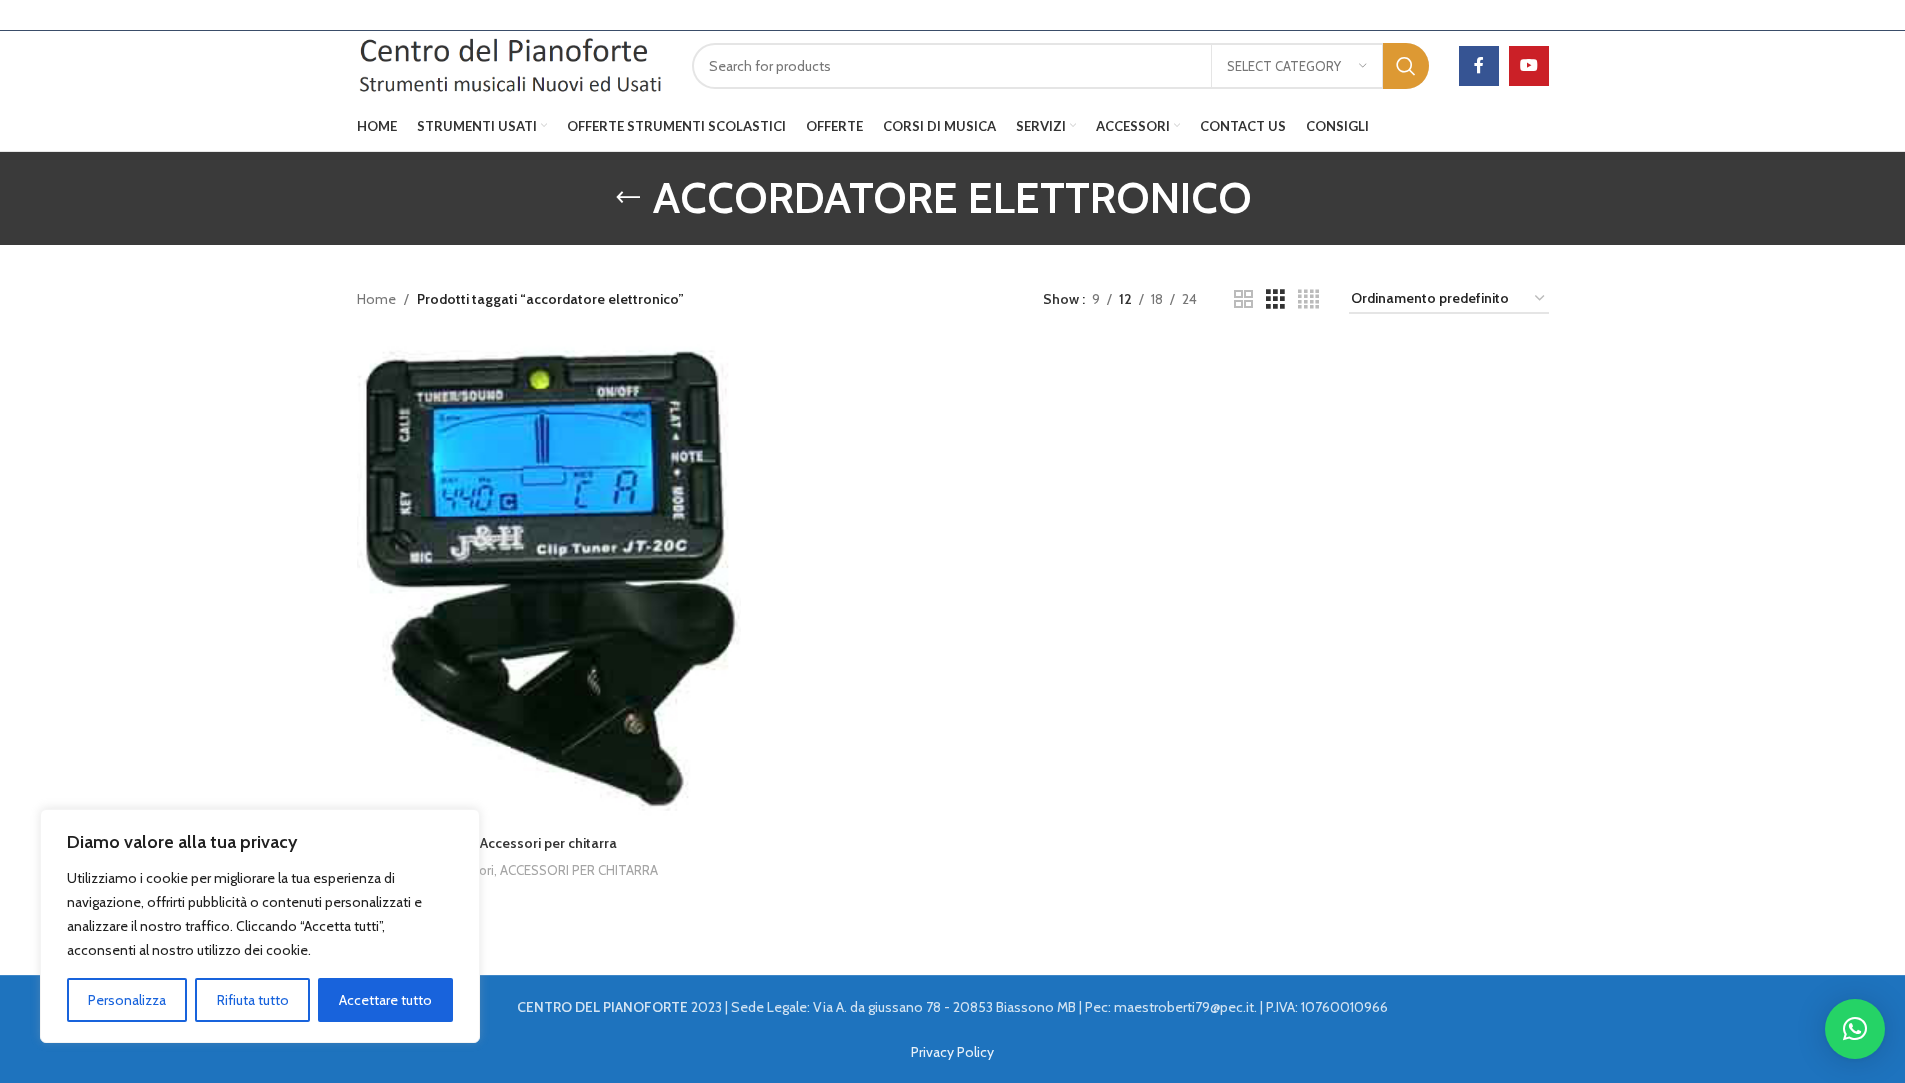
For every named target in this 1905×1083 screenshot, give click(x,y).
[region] (260, 926)
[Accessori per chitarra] (549, 585)
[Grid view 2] (1243, 299)
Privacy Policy (952, 1052)
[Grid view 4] (1308, 299)
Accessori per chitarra (548, 843)
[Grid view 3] (1275, 299)
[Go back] (628, 198)
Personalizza (127, 1000)
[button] (1855, 1029)
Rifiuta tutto (253, 1000)
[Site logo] (510, 64)
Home (376, 299)
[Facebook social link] (1479, 66)
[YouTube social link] (1529, 66)
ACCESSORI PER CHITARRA (579, 870)
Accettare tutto (385, 1000)
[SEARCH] (1406, 66)
